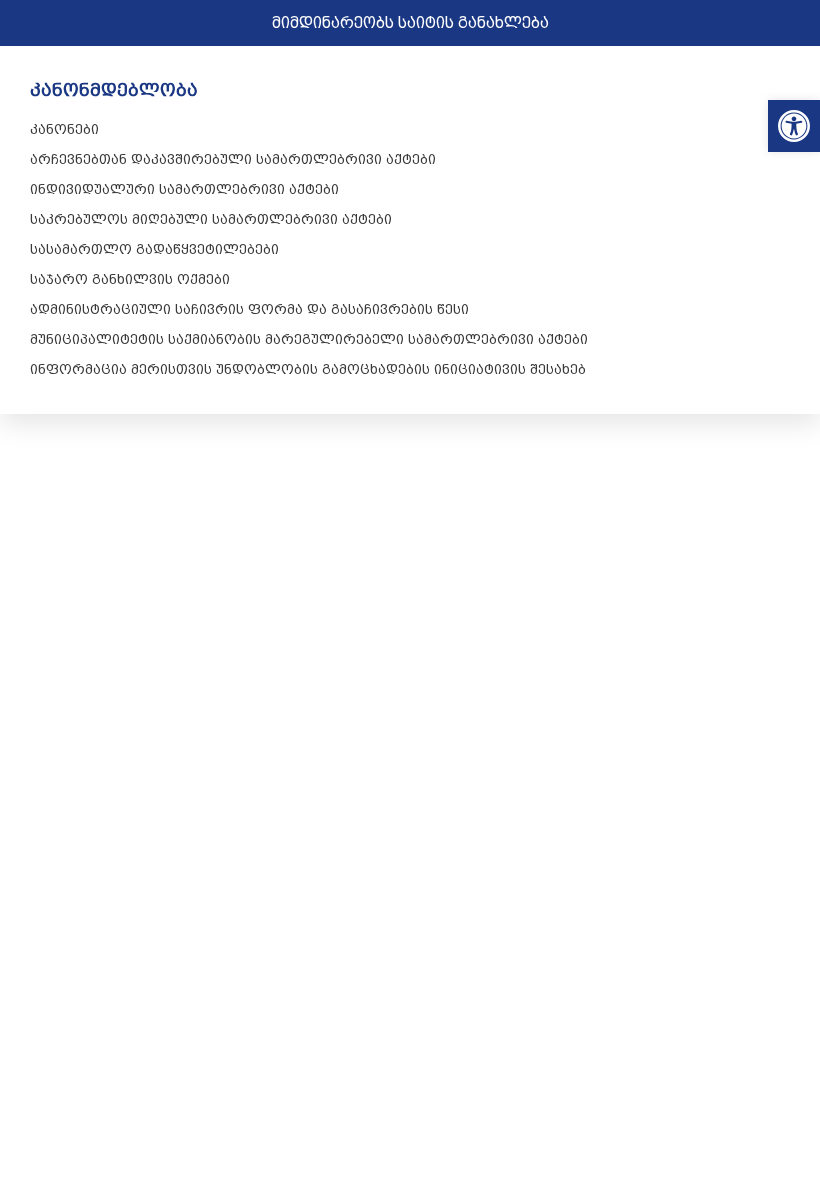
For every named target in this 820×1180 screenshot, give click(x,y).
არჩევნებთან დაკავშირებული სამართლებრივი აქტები (233, 159)
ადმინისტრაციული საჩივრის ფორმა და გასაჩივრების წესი (249, 309)
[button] (794, 126)
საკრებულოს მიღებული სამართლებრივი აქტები (211, 219)
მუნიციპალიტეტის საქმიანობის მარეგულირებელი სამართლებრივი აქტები (309, 339)
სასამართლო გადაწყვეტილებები (154, 249)
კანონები (64, 129)
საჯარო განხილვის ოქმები (130, 279)
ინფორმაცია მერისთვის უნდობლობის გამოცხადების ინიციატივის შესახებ (308, 369)
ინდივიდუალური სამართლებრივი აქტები (184, 189)
